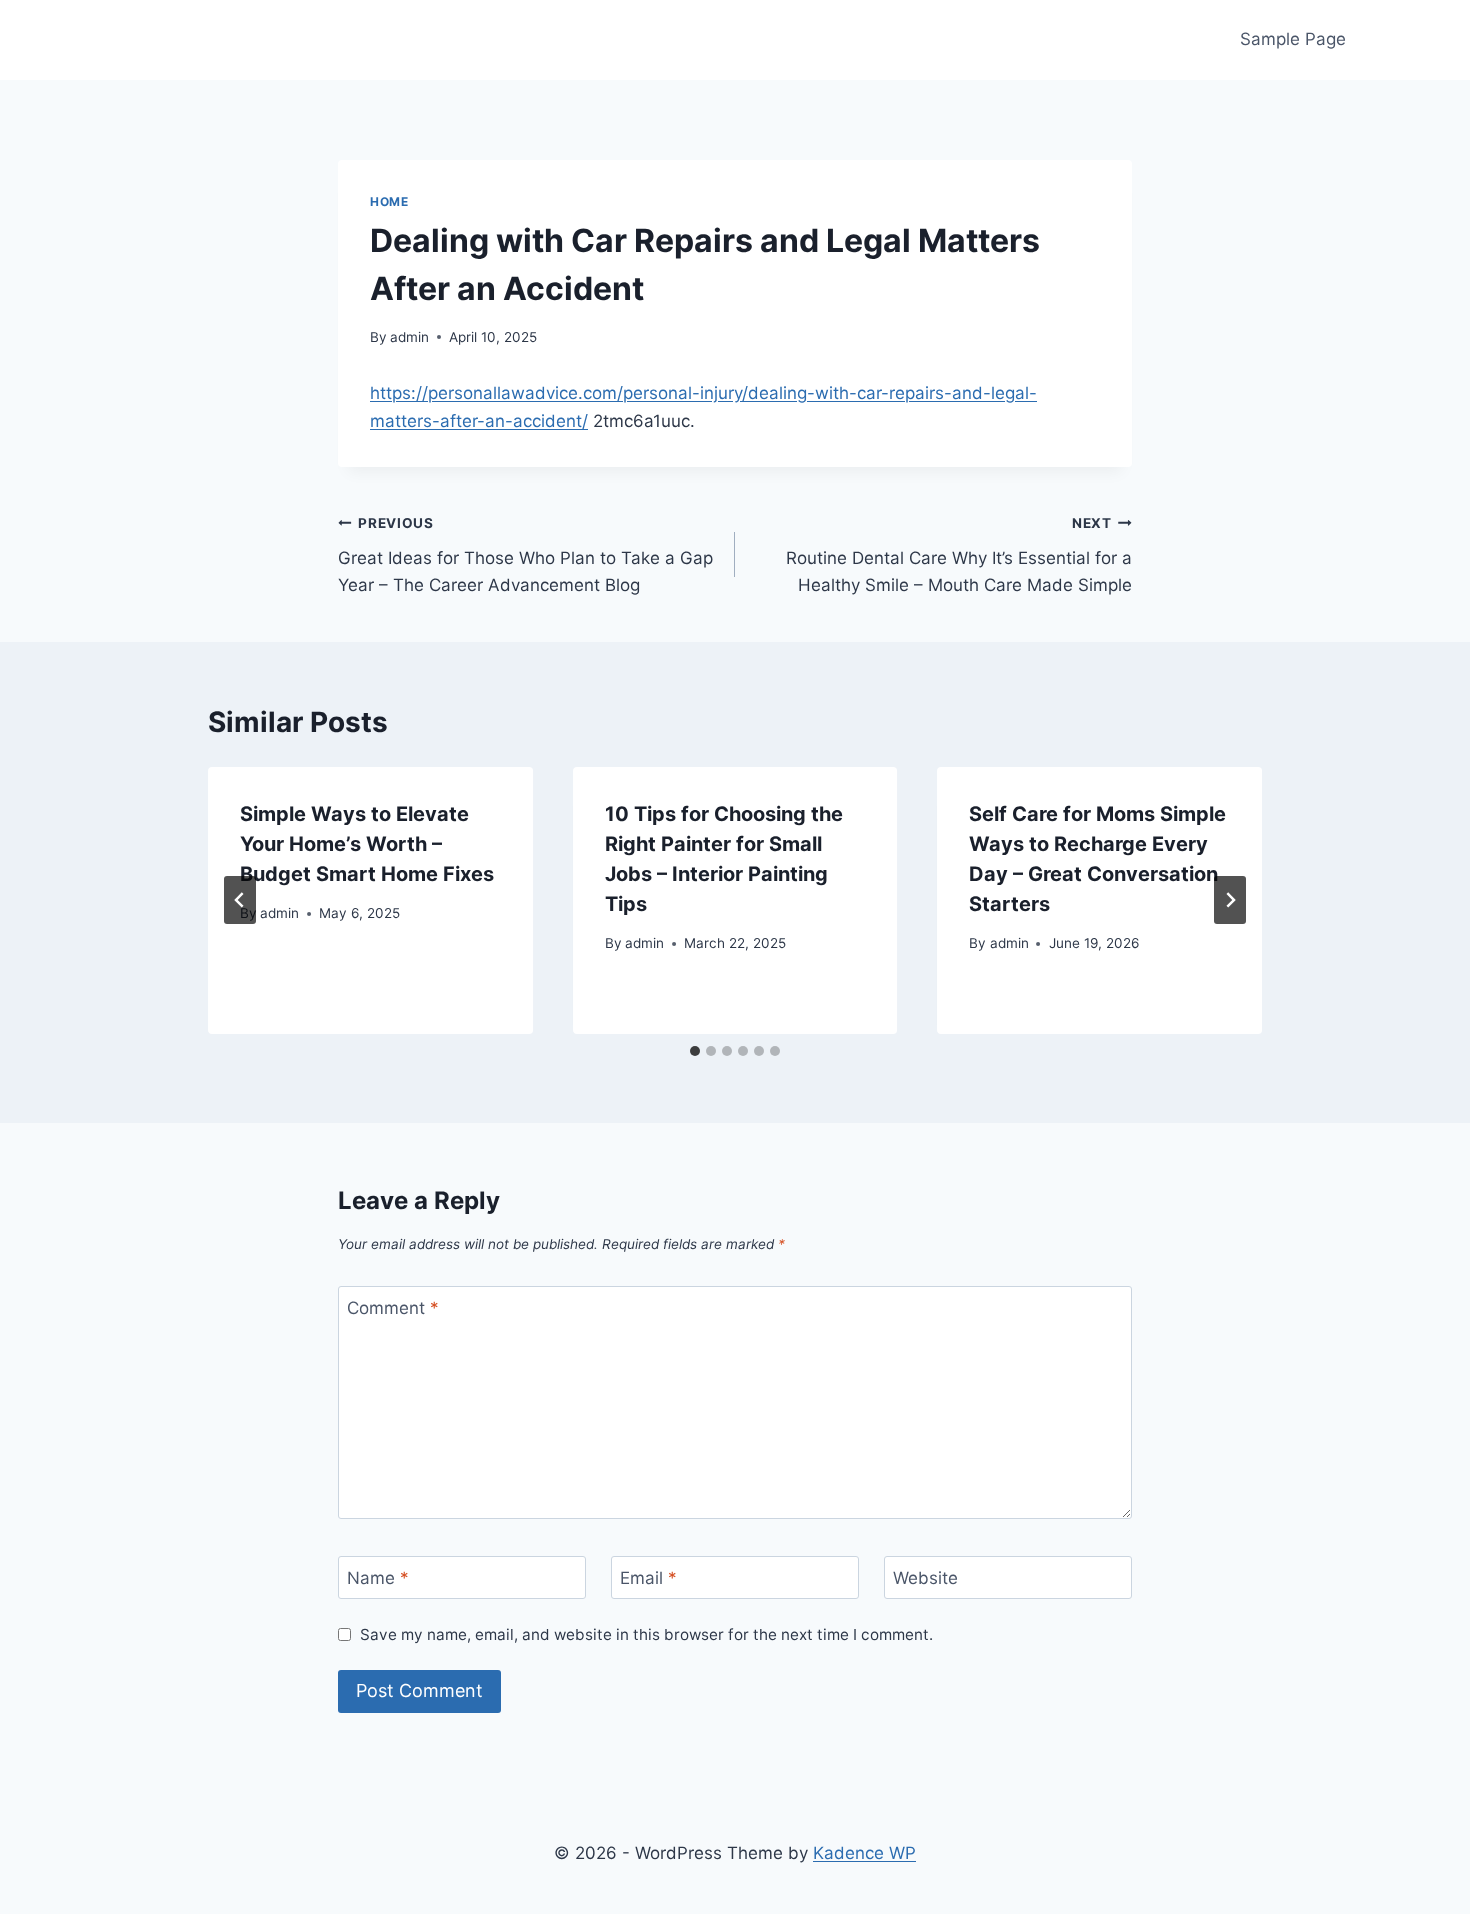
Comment (393, 1308)
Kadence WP (864, 1853)
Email (648, 1578)
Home (389, 201)
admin (409, 337)
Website (925, 1578)
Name (378, 1578)
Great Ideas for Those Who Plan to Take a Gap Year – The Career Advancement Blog (525, 555)
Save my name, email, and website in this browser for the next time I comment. (646, 1634)
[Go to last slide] (240, 900)
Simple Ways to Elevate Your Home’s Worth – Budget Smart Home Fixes (367, 844)
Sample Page (1293, 39)
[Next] (1230, 900)
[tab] (695, 1051)
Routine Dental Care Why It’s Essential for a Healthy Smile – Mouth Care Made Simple (959, 555)
